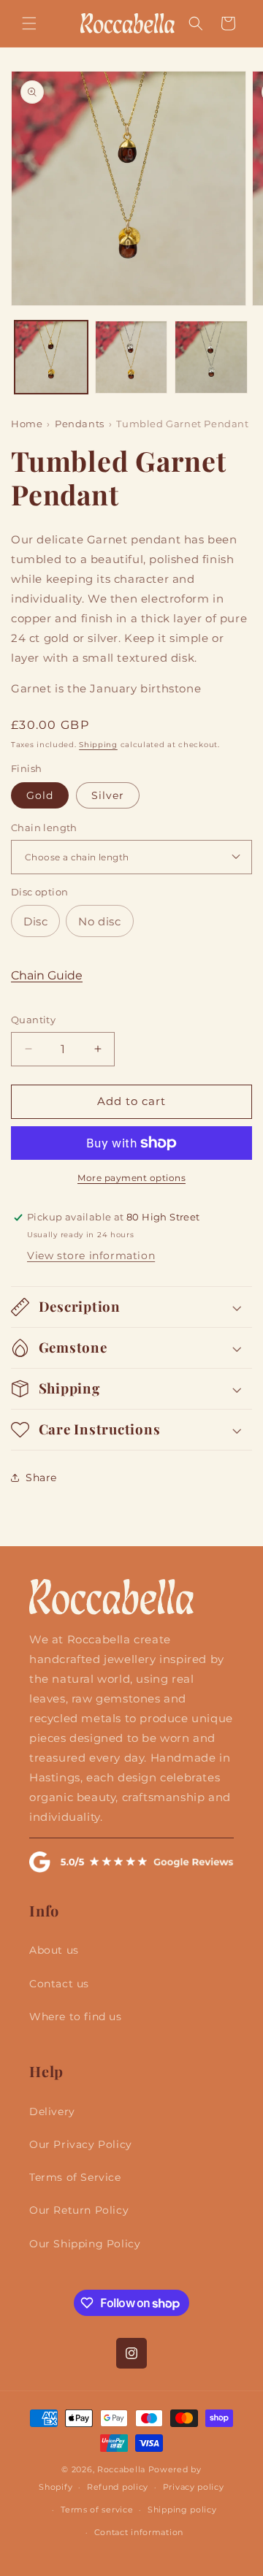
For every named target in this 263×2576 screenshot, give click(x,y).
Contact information (139, 2532)
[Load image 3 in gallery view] (211, 357)
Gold (40, 795)
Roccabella (121, 2469)
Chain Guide (47, 975)
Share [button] (41, 1478)
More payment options (131, 1178)
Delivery (52, 2111)
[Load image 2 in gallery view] (131, 357)
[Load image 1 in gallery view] (51, 357)
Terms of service (97, 2510)
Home (27, 424)
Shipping (98, 745)
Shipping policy (182, 2510)
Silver (108, 795)
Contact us (59, 1984)
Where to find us (76, 2017)
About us (54, 1950)
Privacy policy (194, 2487)
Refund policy (118, 2487)
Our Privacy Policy (81, 2144)
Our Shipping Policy (85, 2244)
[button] (29, 23)
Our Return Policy (79, 2210)
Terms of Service (75, 2177)
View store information (91, 1255)
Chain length (44, 828)
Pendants (80, 424)
